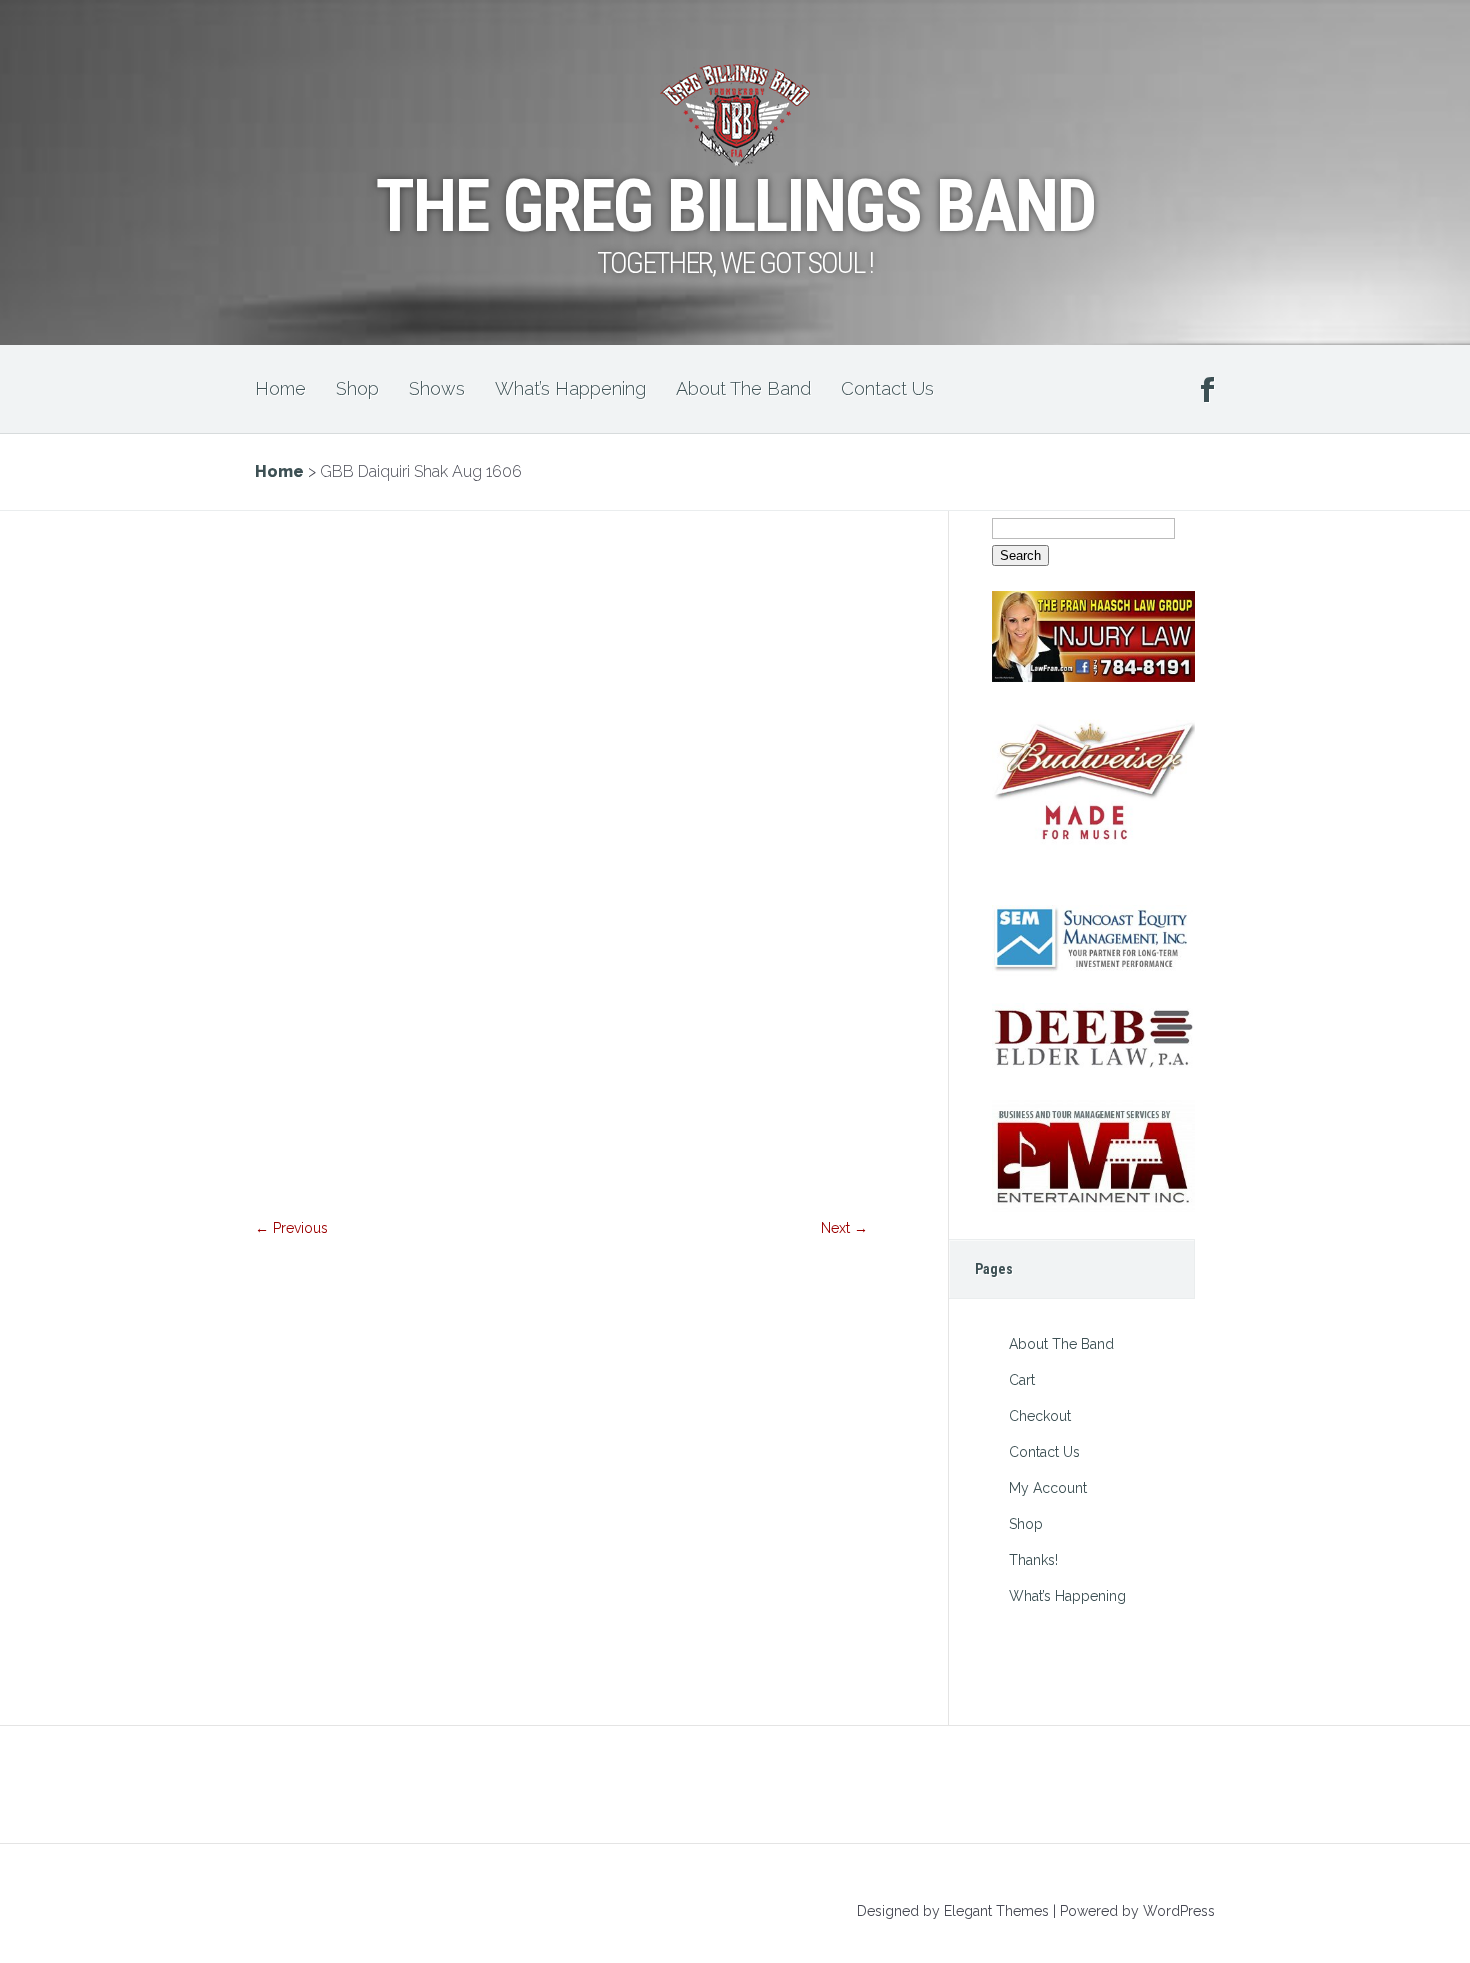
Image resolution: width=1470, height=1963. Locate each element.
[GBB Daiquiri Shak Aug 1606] (561, 1194)
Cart (1022, 1380)
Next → (844, 1228)
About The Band (743, 388)
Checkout (1040, 1416)
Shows (437, 388)
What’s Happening (570, 388)
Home (280, 388)
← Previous (291, 1228)
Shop (357, 388)
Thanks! (1033, 1560)
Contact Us (887, 388)
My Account (1048, 1488)
